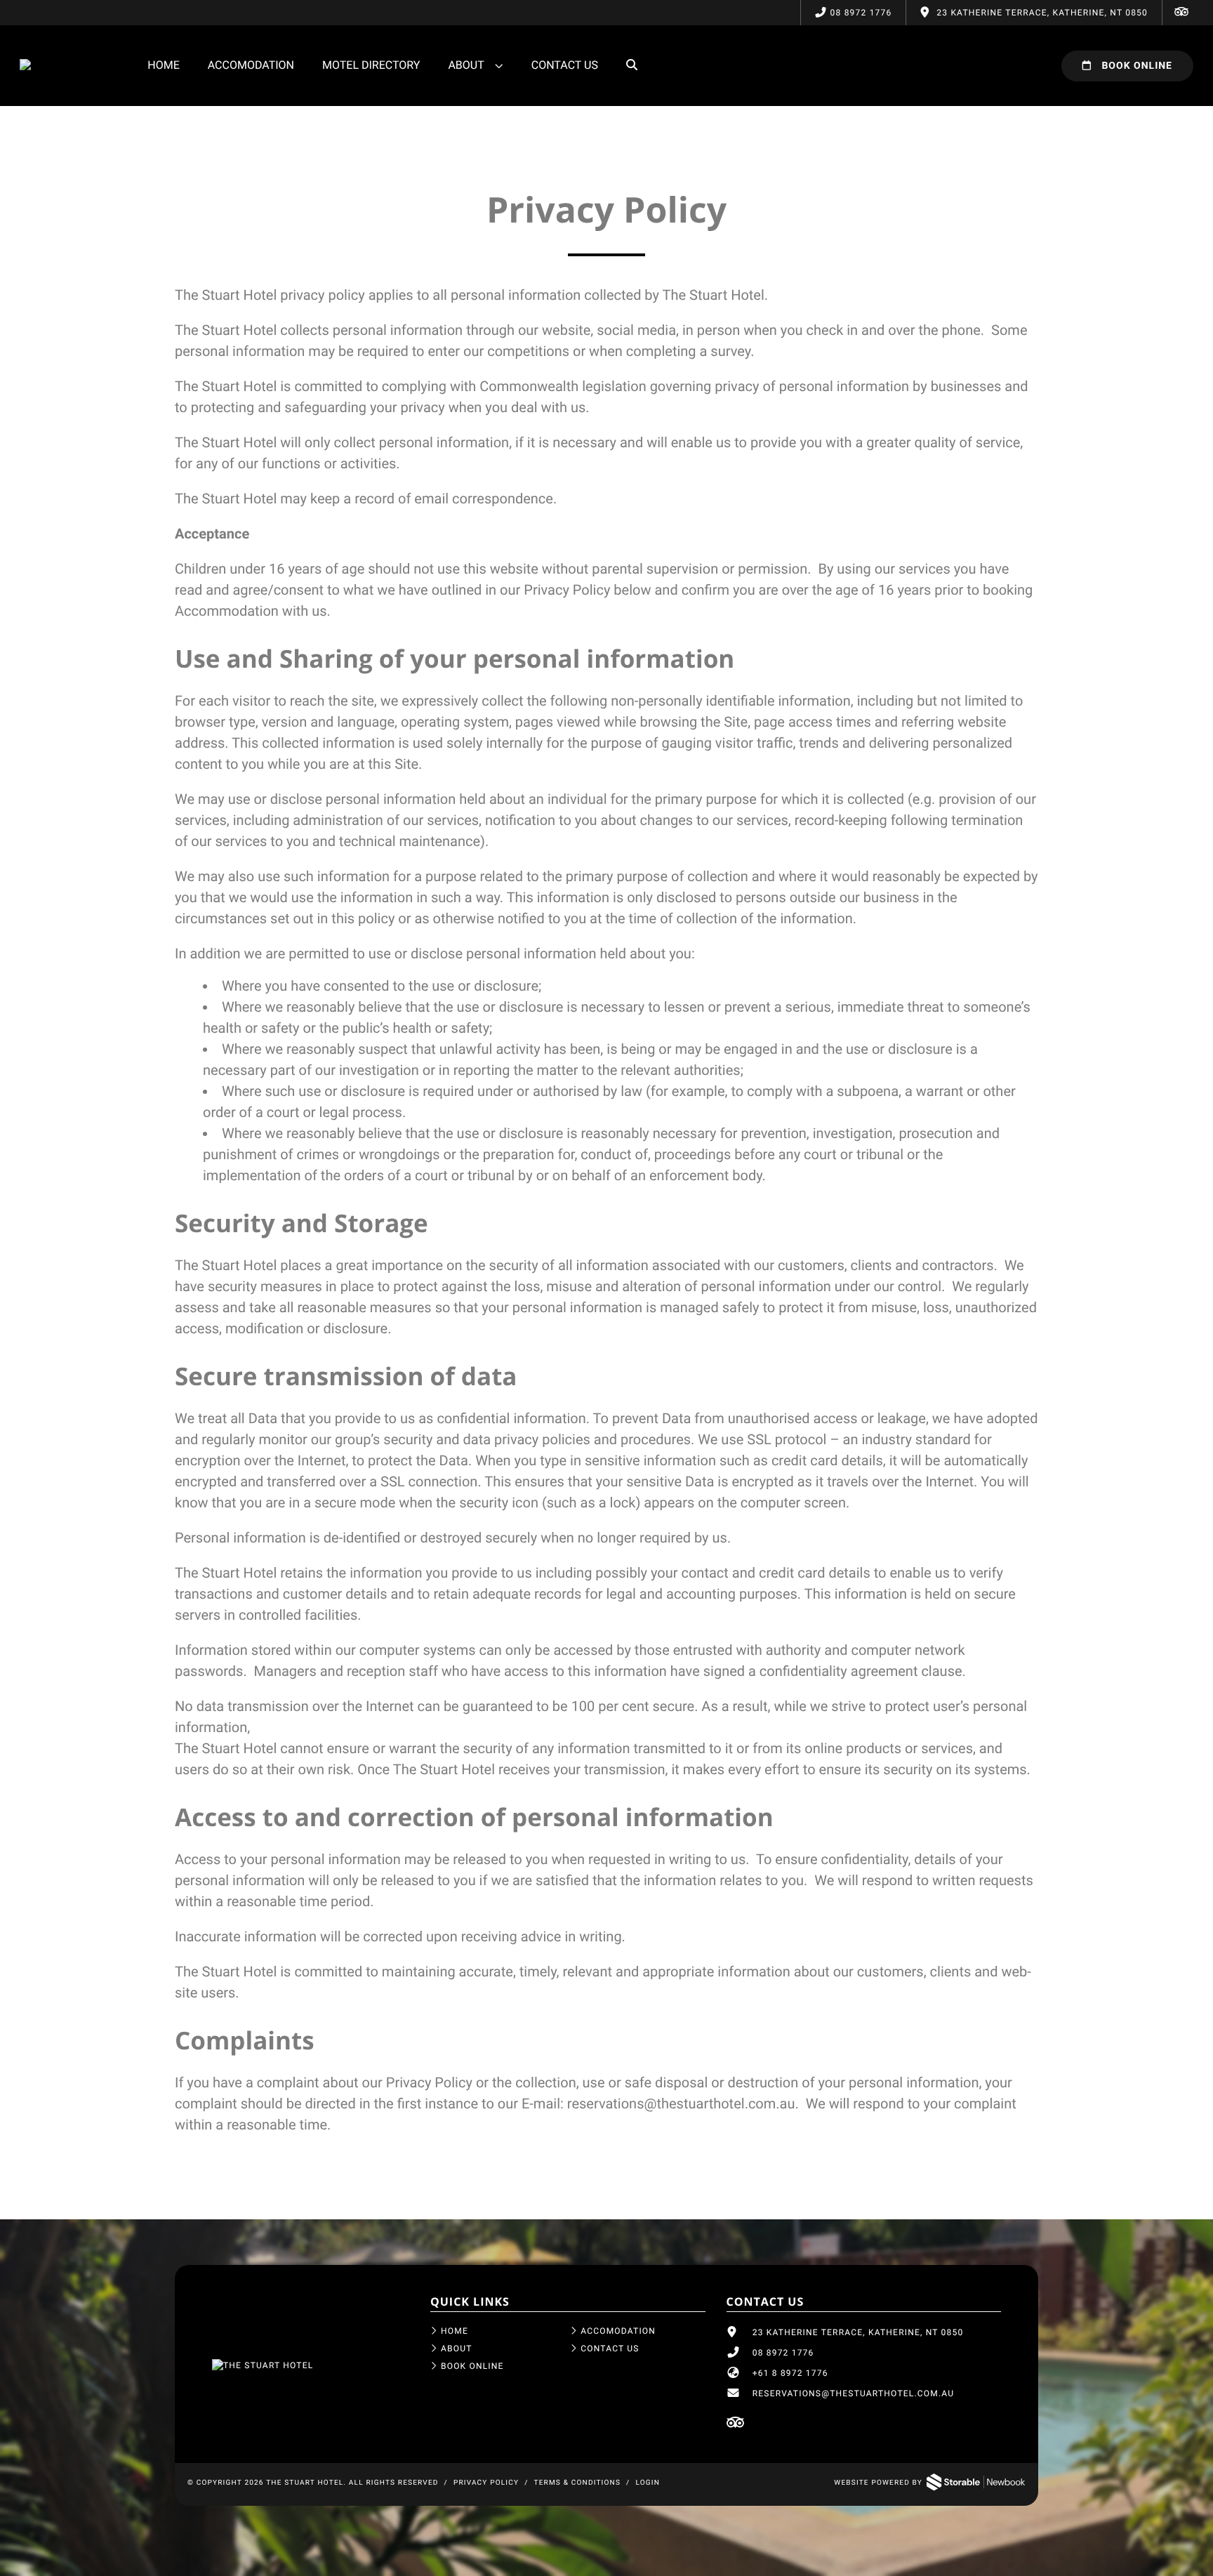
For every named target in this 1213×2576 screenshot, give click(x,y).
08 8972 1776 (861, 13)
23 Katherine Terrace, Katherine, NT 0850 (858, 2332)
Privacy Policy (486, 2483)
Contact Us (565, 65)
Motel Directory (371, 65)
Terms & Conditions (578, 2483)
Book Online (1135, 66)
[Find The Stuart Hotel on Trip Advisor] (1181, 13)
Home (163, 65)
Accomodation (251, 65)
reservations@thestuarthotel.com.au (681, 2103)
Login (648, 2483)
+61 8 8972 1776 (790, 2373)
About (466, 65)
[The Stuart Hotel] (263, 2365)
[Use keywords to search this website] (632, 65)
